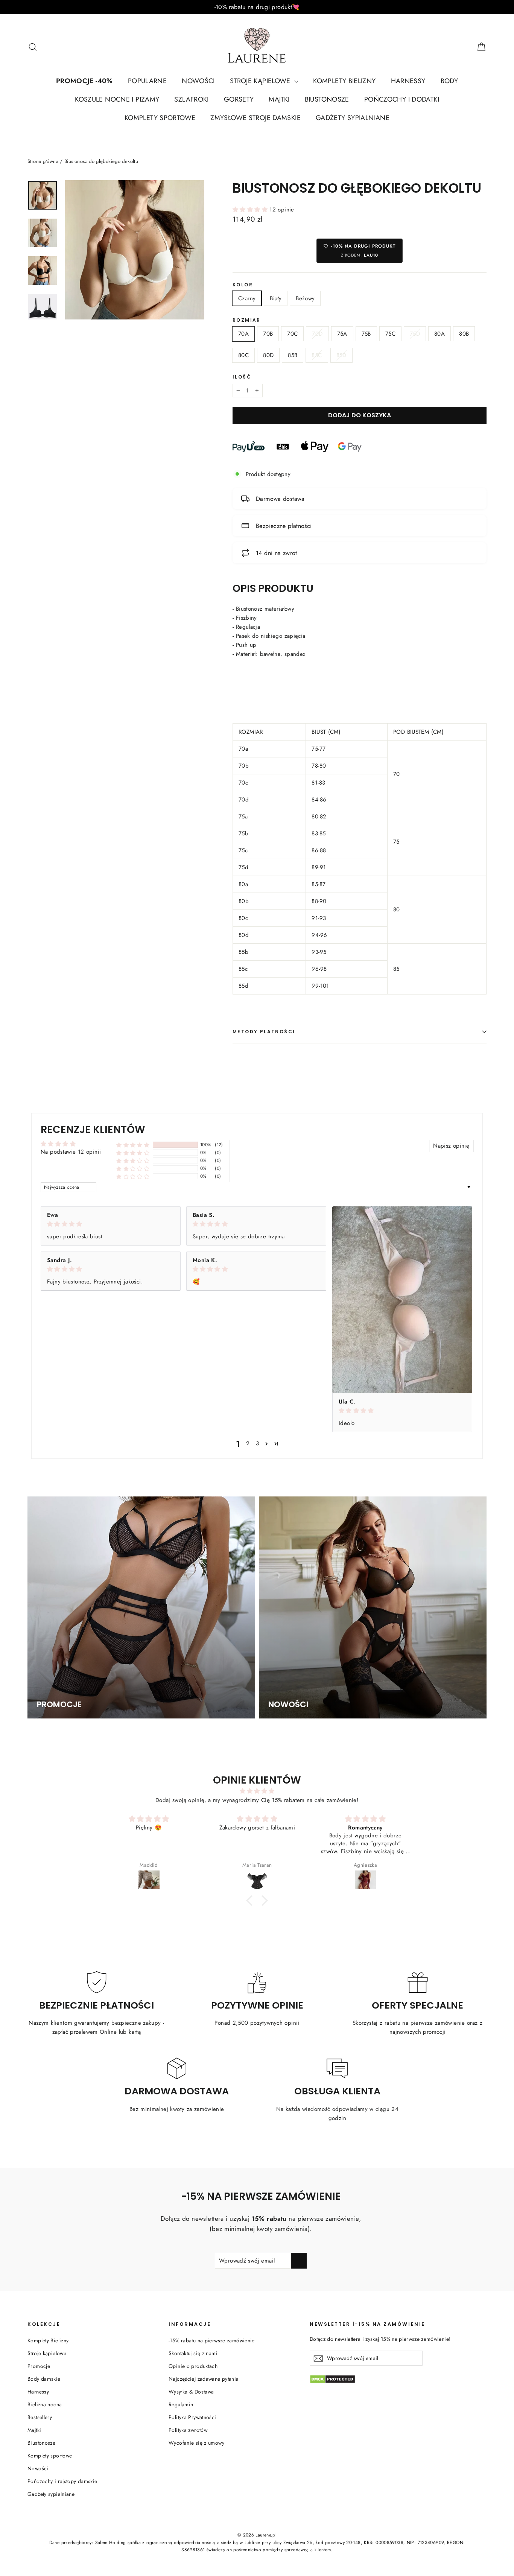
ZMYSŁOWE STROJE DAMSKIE (255, 118)
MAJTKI (279, 99)
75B (366, 334)
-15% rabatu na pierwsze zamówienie (212, 2340)
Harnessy (38, 2392)
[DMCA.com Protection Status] (398, 2379)
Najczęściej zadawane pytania (204, 2379)
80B (464, 334)
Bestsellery (40, 2417)
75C (390, 334)
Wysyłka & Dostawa (191, 2392)
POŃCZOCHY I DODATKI (402, 99)
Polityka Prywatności (192, 2417)
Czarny (247, 298)
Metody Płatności (264, 1032)
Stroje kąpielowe (47, 2353)
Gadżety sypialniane (51, 2494)
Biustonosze (41, 2443)
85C (317, 355)
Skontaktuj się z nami (193, 2353)
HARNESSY (408, 81)
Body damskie (44, 2379)
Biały (276, 298)
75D (415, 334)
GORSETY (239, 99)
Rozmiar (247, 320)
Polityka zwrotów (188, 2430)
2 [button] (248, 1443)
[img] (111, 1224)
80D (268, 355)
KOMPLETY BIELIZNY (344, 81)
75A (342, 334)
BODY (449, 81)
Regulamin (181, 2404)
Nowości (38, 2468)
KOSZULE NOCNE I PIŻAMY (117, 99)
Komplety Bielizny (48, 2340)
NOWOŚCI (198, 81)
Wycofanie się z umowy (196, 2443)
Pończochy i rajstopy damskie (62, 2481)
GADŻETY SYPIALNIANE (353, 118)
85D (341, 355)
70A (243, 334)
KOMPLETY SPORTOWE (160, 118)
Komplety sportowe (50, 2456)
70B (268, 334)
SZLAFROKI (191, 99)
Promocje (39, 2366)
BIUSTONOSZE (327, 99)
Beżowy (305, 298)
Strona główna (43, 161)
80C (243, 355)
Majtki (34, 2430)
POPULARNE (147, 81)
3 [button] (257, 1443)
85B (293, 355)
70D (317, 334)
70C (292, 334)
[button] (251, 210)
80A (439, 334)
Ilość (242, 377)
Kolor (243, 285)
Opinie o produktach (193, 2366)
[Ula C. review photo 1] (402, 1300)
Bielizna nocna (45, 2404)
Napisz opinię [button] (451, 1146)
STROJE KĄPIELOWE (261, 81)
